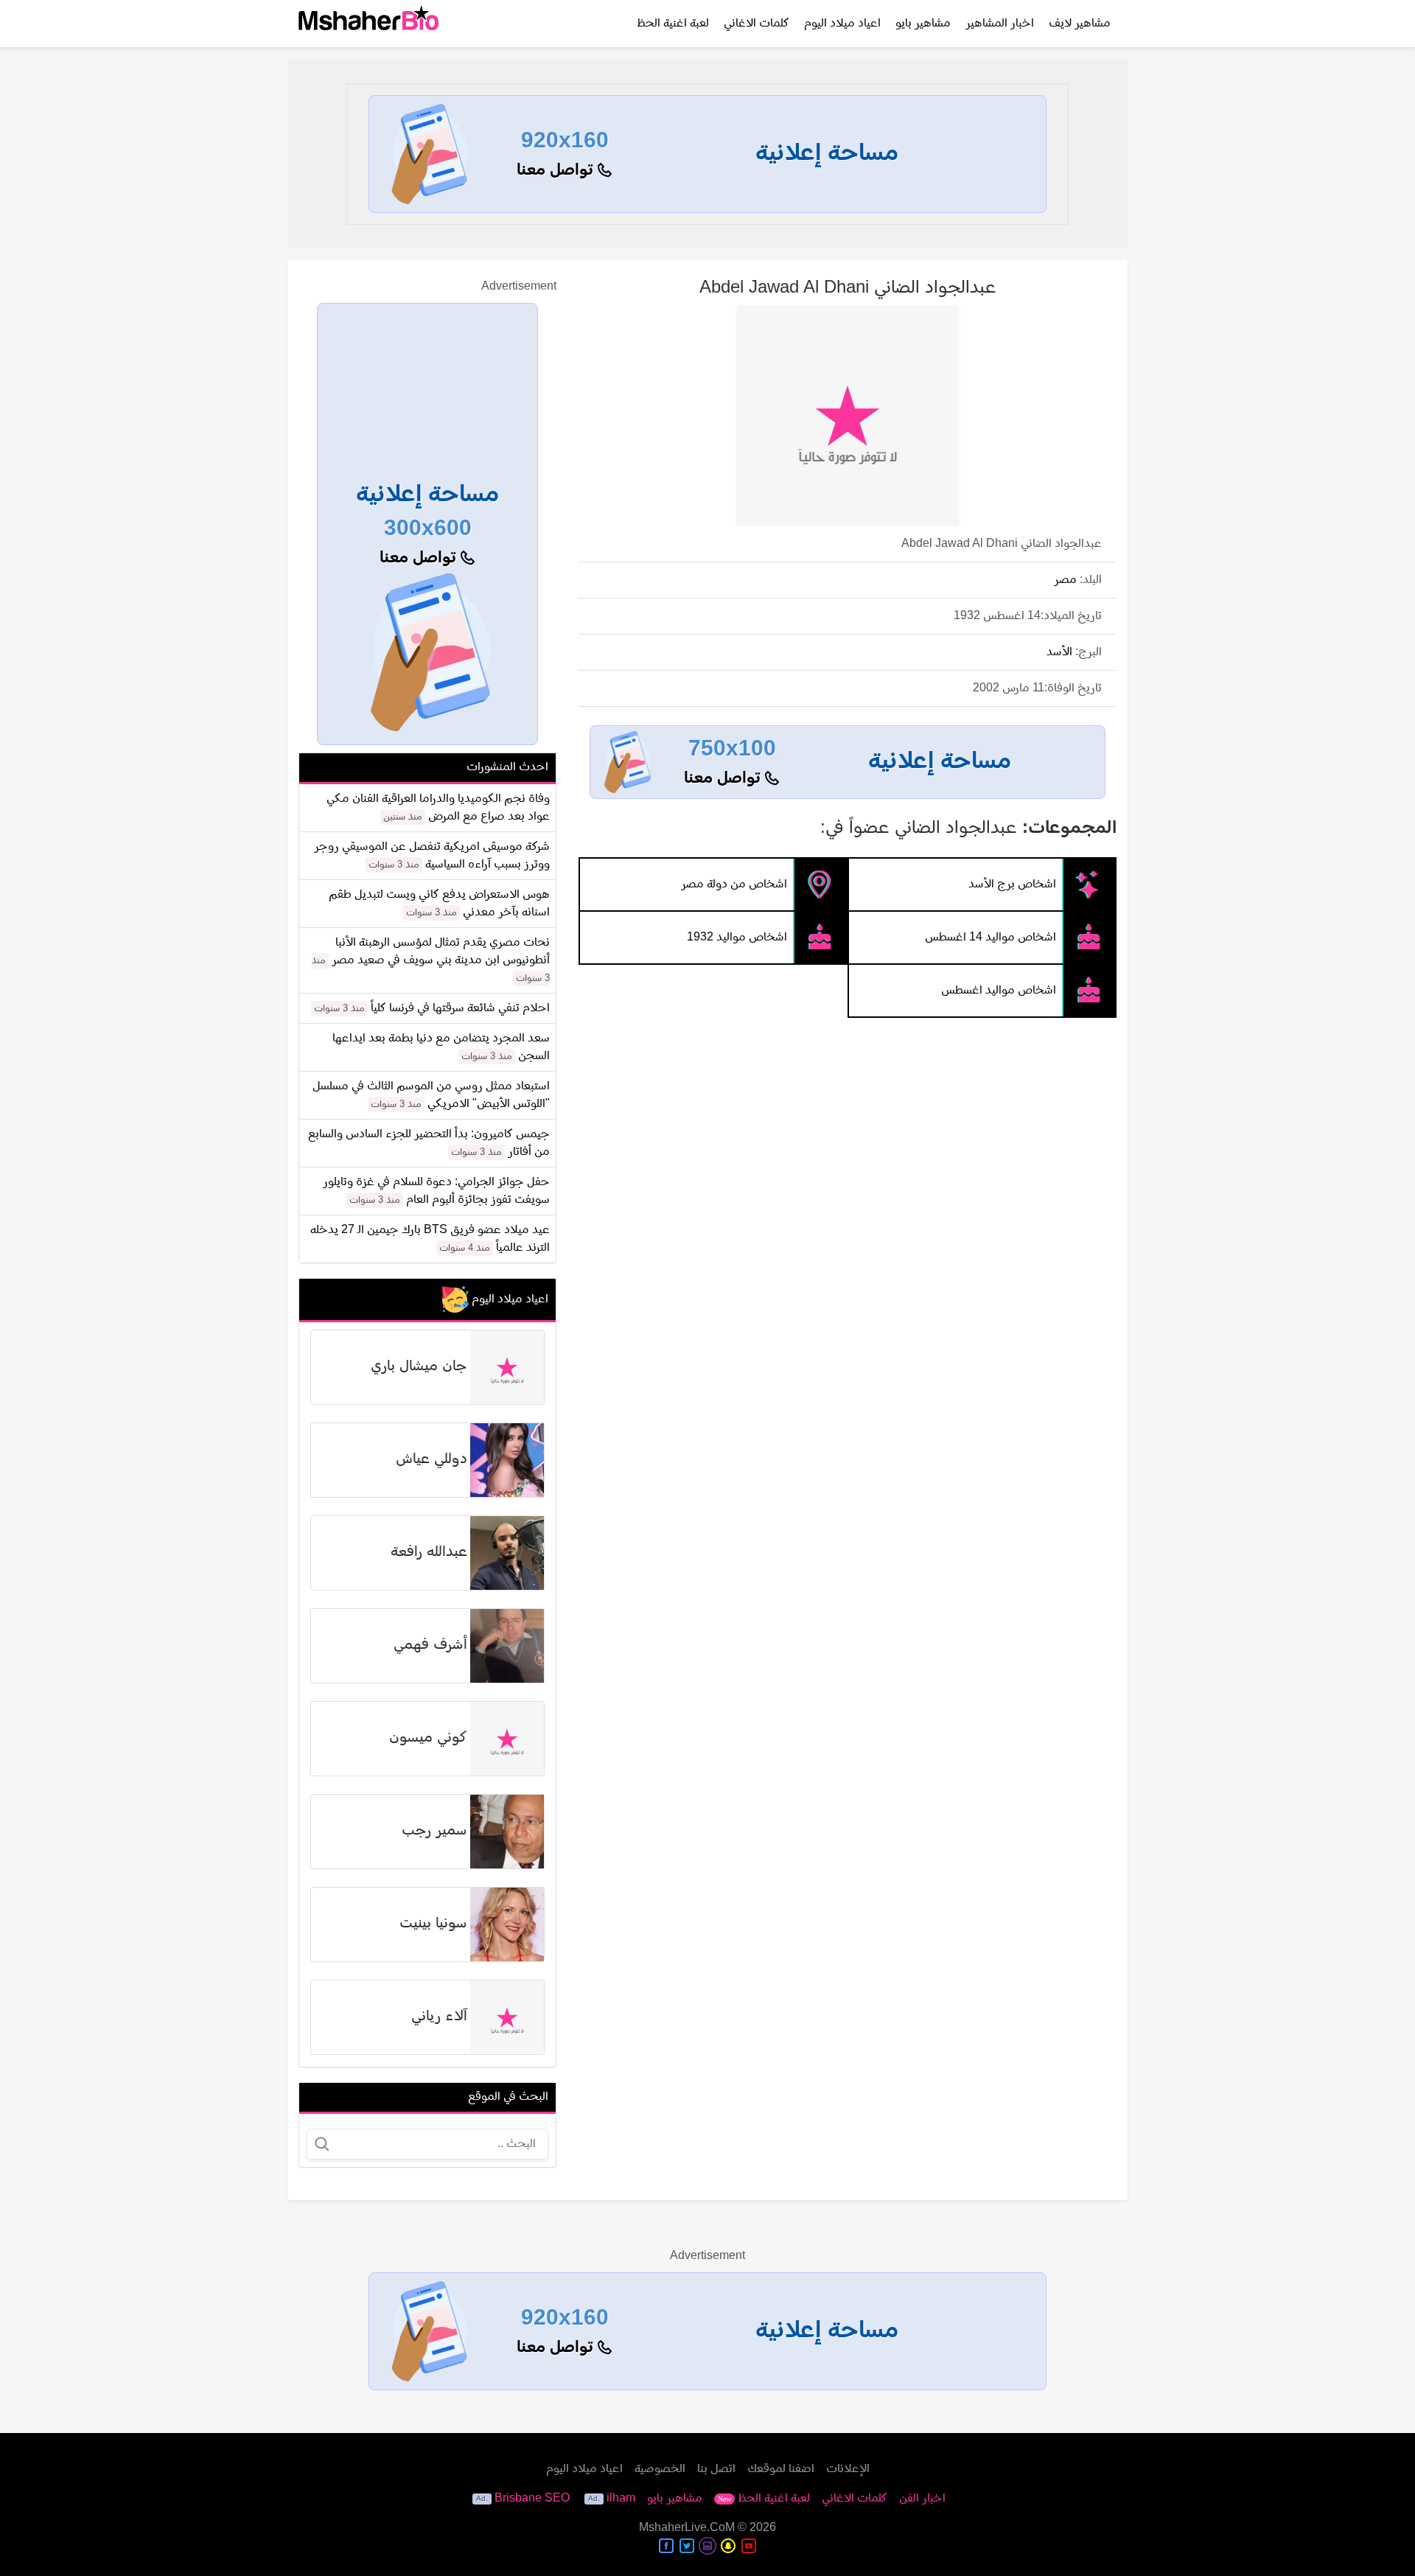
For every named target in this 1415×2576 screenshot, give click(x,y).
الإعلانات (848, 2469)
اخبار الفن (922, 2499)
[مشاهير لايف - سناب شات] (728, 2546)
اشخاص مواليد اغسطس (999, 991)
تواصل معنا (557, 171)
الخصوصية (660, 2469)
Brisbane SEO (532, 2499)
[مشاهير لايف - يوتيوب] (749, 2546)
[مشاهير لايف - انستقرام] (707, 2546)
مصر (1065, 580)
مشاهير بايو (923, 24)
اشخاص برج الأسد (1012, 884)
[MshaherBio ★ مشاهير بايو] (368, 24)
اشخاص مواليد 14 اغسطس (990, 938)
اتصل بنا (716, 2469)
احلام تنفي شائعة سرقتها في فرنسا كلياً (460, 1008)
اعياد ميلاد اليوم (842, 24)
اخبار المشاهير (1000, 24)
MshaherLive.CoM (687, 2528)
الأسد (1059, 652)
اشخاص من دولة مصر (734, 884)
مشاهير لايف (1080, 24)
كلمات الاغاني (757, 24)
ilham (621, 2499)
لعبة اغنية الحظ (673, 24)
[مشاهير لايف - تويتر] (687, 2546)
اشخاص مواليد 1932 (737, 938)
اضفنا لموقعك (781, 2469)
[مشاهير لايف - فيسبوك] (666, 2546)
